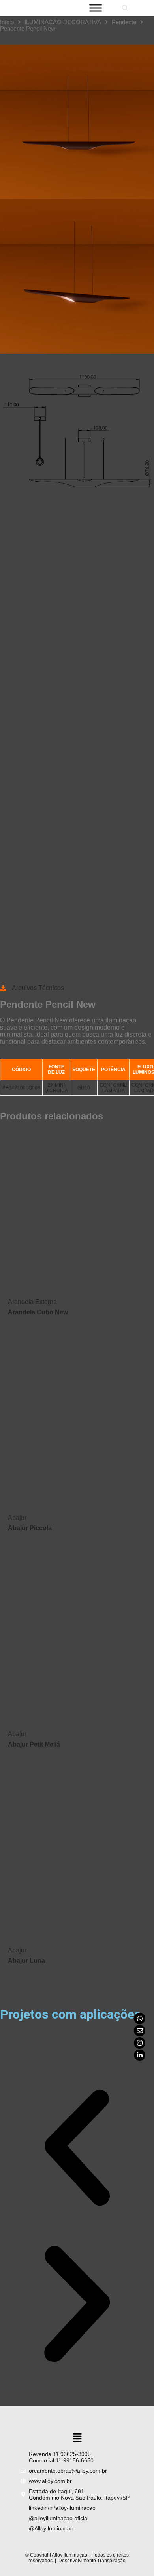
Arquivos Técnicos (38, 988)
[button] (77, 2149)
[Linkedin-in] (140, 2055)
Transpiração (111, 2561)
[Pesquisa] (125, 8)
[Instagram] (140, 2043)
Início (7, 22)
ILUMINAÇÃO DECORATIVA (63, 22)
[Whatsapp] (140, 2018)
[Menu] (96, 8)
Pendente (124, 22)
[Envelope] (140, 2031)
